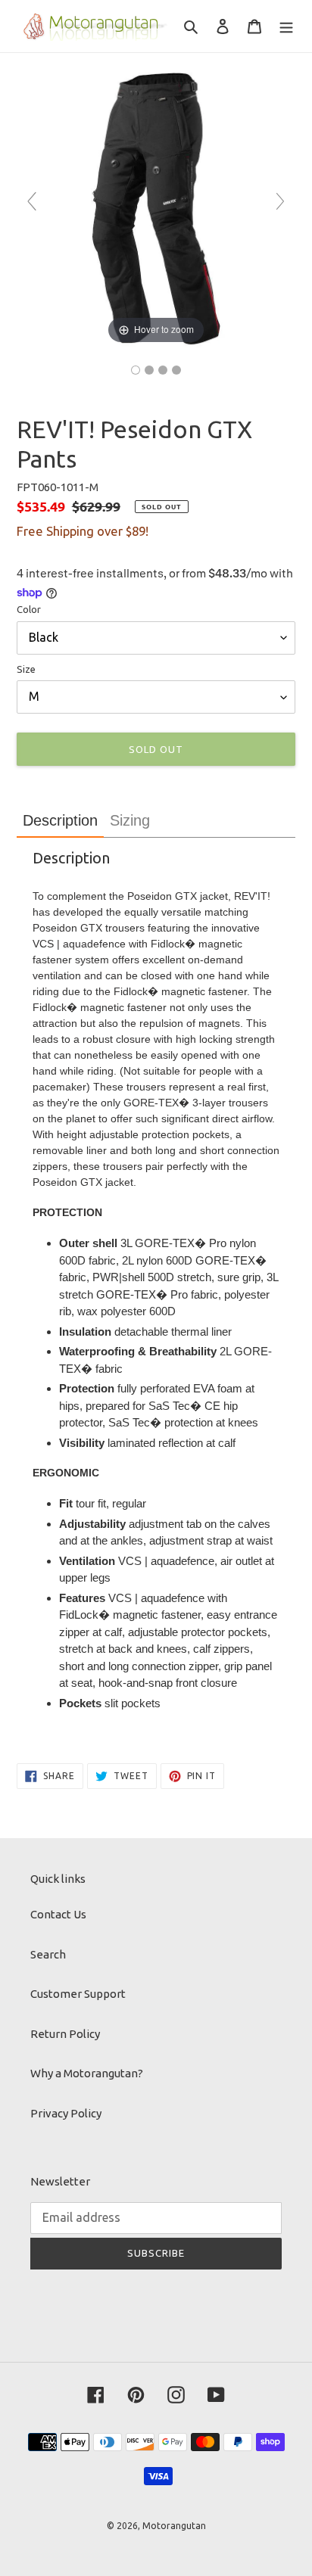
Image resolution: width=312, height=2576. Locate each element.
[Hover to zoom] (156, 208)
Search (48, 1954)
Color (29, 609)
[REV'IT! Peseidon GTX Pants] (136, 370)
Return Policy (65, 2034)
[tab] (60, 821)
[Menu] (286, 26)
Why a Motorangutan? (87, 2073)
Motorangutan (174, 2526)
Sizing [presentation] (130, 820)
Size (26, 669)
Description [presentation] (60, 820)
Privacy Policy (66, 2113)
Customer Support (78, 1994)
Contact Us (58, 1914)
